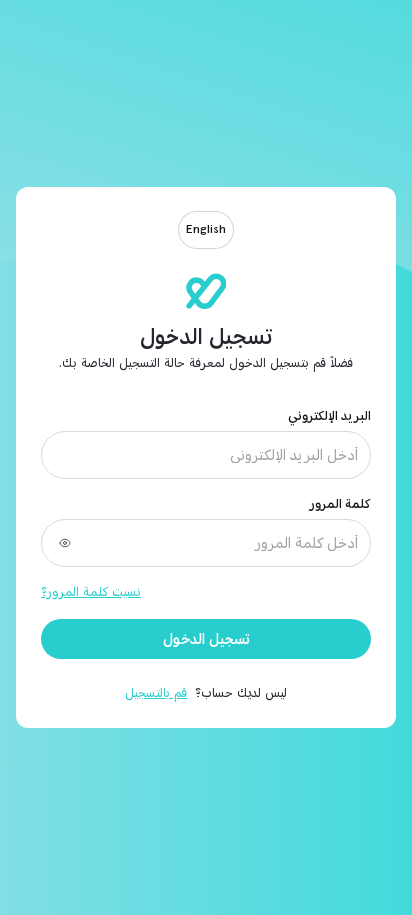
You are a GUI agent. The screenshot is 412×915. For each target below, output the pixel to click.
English (206, 229)
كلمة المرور (340, 504)
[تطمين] (206, 291)
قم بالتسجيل (156, 693)
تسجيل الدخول (206, 639)
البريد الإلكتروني (329, 416)
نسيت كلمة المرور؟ (91, 592)
